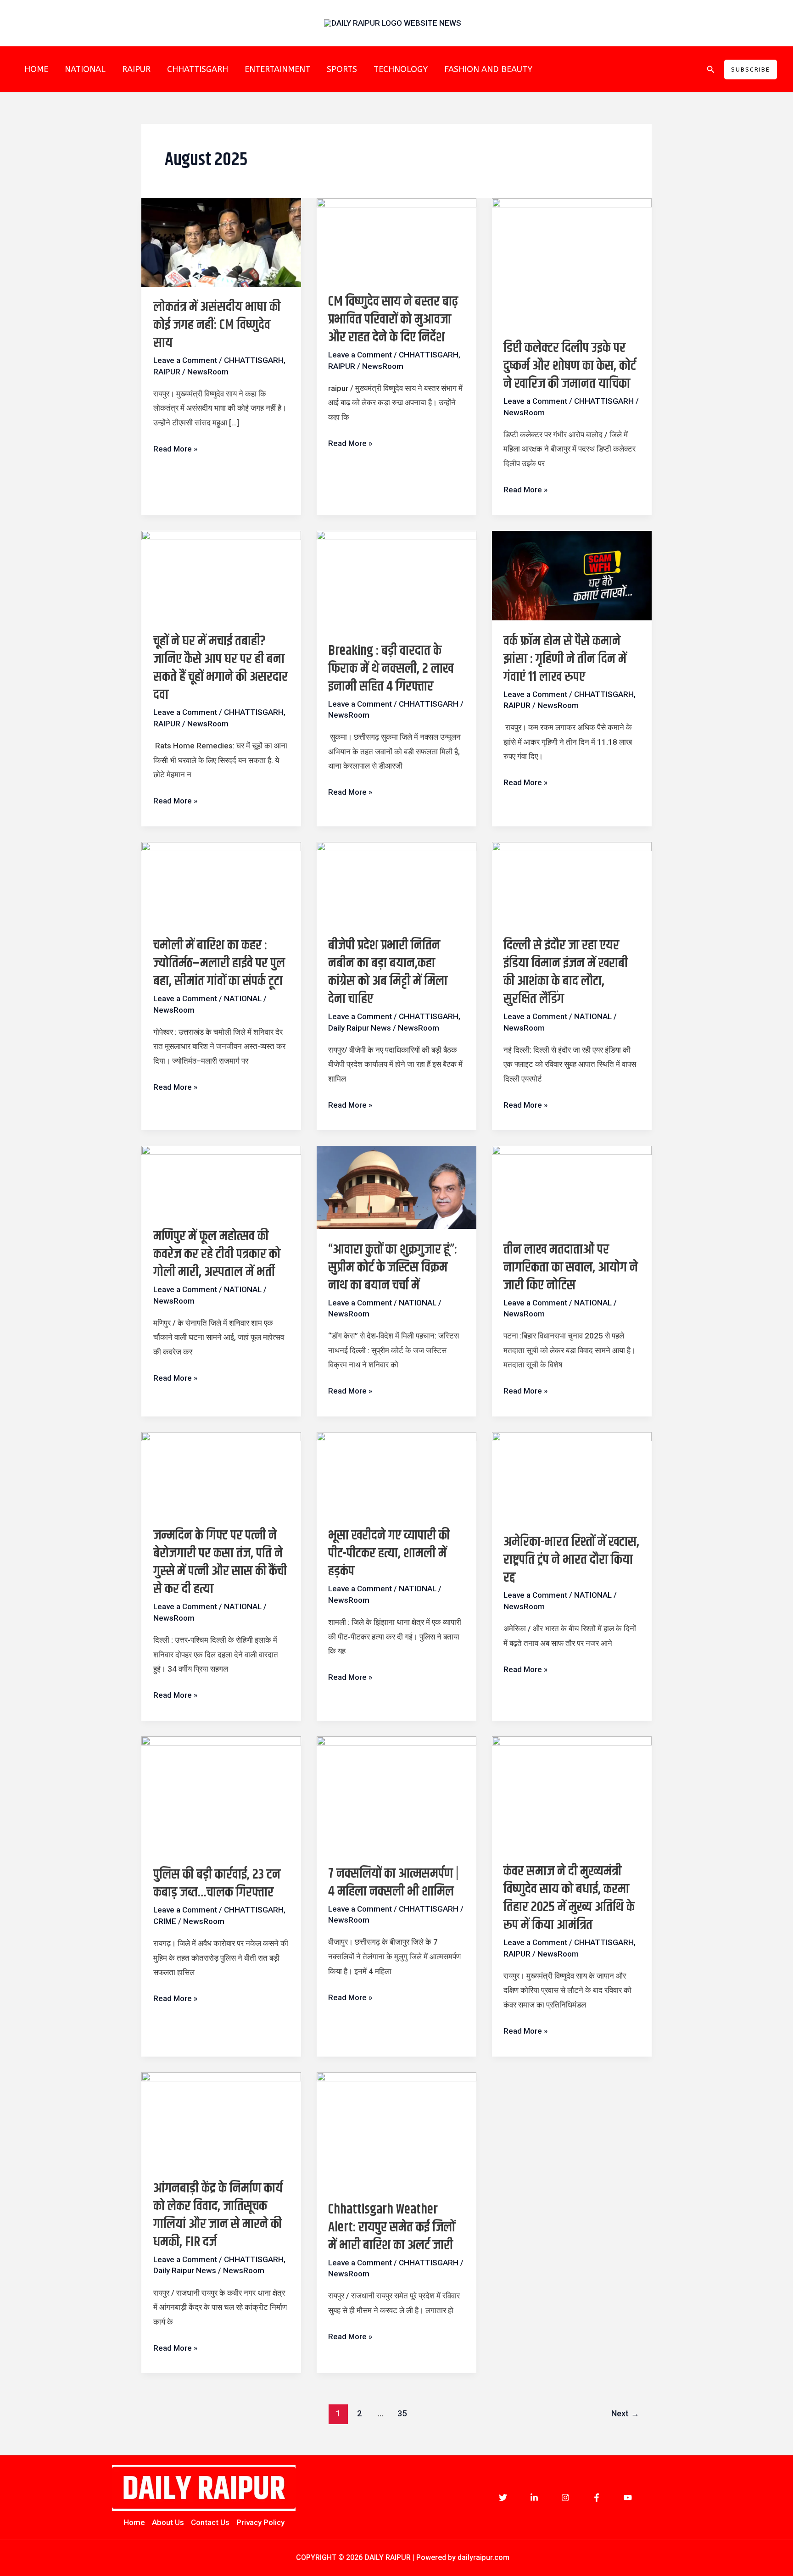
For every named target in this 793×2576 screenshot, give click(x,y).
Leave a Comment (185, 360)
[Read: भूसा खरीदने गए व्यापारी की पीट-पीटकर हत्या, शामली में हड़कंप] (396, 1473)
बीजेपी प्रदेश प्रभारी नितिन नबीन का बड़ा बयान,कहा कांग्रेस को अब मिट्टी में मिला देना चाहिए (388, 972)
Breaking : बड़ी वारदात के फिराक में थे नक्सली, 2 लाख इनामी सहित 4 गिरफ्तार (391, 669)
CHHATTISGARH (198, 69)
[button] (711, 70)
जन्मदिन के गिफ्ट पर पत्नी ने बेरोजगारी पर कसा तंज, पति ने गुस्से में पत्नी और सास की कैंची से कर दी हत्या (220, 1562)
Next (625, 2413)
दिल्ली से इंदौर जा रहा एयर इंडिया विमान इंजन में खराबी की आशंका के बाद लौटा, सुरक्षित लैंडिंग (566, 972)
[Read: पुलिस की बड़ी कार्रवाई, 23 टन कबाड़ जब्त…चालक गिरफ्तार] (221, 1795)
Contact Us (210, 2522)
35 (402, 2413)
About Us (168, 2522)
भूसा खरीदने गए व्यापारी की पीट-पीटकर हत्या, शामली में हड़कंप (389, 1553)
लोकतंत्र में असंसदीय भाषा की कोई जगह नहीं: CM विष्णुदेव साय (217, 325)
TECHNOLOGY (401, 69)
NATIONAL (85, 69)
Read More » (175, 448)
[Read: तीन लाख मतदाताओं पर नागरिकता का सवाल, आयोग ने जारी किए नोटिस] (572, 1187)
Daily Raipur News (360, 1028)
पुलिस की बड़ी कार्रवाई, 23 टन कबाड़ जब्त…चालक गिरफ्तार (217, 1883)
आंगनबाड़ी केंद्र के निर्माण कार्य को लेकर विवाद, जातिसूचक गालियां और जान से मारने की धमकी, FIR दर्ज (218, 2215)
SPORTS (342, 69)
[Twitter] (503, 2498)
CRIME (165, 1921)
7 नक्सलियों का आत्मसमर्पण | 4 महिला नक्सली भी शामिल (393, 1882)
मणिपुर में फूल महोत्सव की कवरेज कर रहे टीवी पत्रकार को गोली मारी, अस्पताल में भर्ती (217, 1254)
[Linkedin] (534, 2498)
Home (134, 2522)
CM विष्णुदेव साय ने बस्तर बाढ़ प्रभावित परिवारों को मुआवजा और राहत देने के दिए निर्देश (393, 319)
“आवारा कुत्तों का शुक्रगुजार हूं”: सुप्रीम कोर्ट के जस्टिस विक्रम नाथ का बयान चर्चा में (393, 1267)
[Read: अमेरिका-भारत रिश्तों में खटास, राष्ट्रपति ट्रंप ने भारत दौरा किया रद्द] (572, 1476)
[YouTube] (628, 2498)
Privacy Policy (260, 2522)
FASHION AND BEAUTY (488, 69)
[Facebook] (597, 2498)
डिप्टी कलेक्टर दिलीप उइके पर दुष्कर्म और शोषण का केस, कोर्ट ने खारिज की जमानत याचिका (570, 366)
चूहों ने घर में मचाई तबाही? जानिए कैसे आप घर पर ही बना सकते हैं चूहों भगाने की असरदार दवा (221, 668)
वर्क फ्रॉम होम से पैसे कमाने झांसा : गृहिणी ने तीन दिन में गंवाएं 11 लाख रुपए (565, 659)
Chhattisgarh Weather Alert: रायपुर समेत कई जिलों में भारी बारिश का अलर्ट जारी (391, 2227)
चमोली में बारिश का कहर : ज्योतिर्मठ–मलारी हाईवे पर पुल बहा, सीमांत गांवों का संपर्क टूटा (219, 963)
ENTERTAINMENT (277, 69)
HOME (36, 69)
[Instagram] (565, 2498)
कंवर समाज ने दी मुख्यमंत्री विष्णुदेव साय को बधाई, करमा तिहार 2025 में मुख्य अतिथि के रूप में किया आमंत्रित (569, 1898)
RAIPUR (136, 69)
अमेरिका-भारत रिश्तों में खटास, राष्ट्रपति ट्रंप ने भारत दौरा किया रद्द (571, 1560)
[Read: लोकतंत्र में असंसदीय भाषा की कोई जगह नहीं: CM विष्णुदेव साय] (221, 242)
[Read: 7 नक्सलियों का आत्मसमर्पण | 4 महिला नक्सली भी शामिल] (396, 1794)
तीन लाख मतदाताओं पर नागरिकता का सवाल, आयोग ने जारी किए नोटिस (571, 1267)
